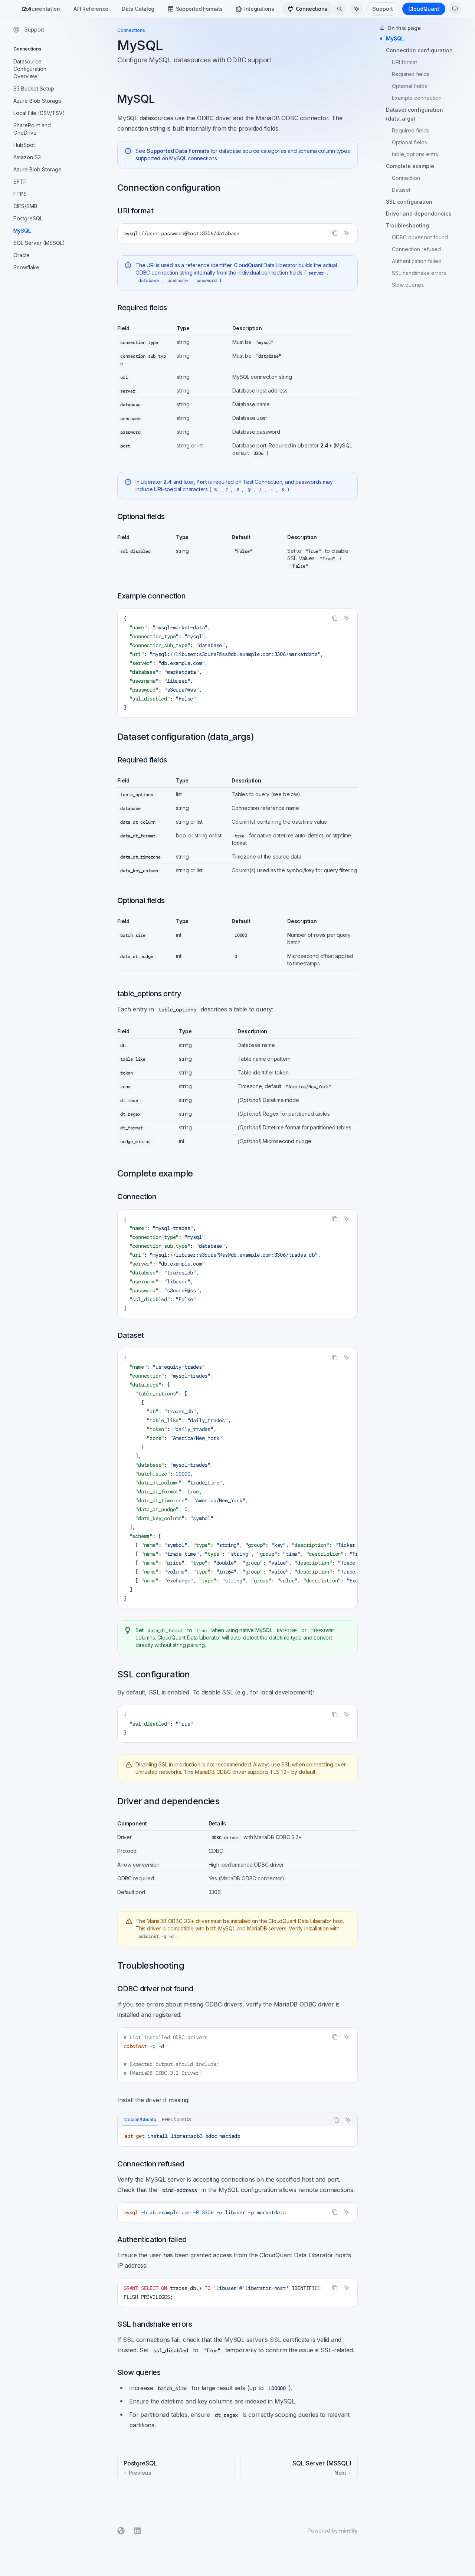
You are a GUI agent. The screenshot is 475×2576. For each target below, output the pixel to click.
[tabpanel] (237, 2136)
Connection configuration (419, 50)
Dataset (401, 190)
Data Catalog (138, 9)
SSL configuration (409, 202)
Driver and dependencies (419, 214)
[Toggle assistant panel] (357, 9)
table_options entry (415, 154)
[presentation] (237, 663)
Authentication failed (417, 261)
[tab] (140, 2120)
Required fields (411, 74)
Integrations (259, 9)
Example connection (417, 98)
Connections (312, 9)
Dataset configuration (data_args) (415, 114)
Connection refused (416, 249)
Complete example (410, 166)
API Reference (91, 9)
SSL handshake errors (419, 273)
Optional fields (410, 86)
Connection (406, 178)
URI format (404, 62)
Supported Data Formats (178, 151)
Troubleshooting (407, 225)
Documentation (41, 9)
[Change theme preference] (455, 9)
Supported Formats (199, 9)
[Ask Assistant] (347, 233)
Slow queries (408, 285)
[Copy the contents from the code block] (335, 233)
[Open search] (340, 9)
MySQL (395, 38)
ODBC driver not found (420, 237)
